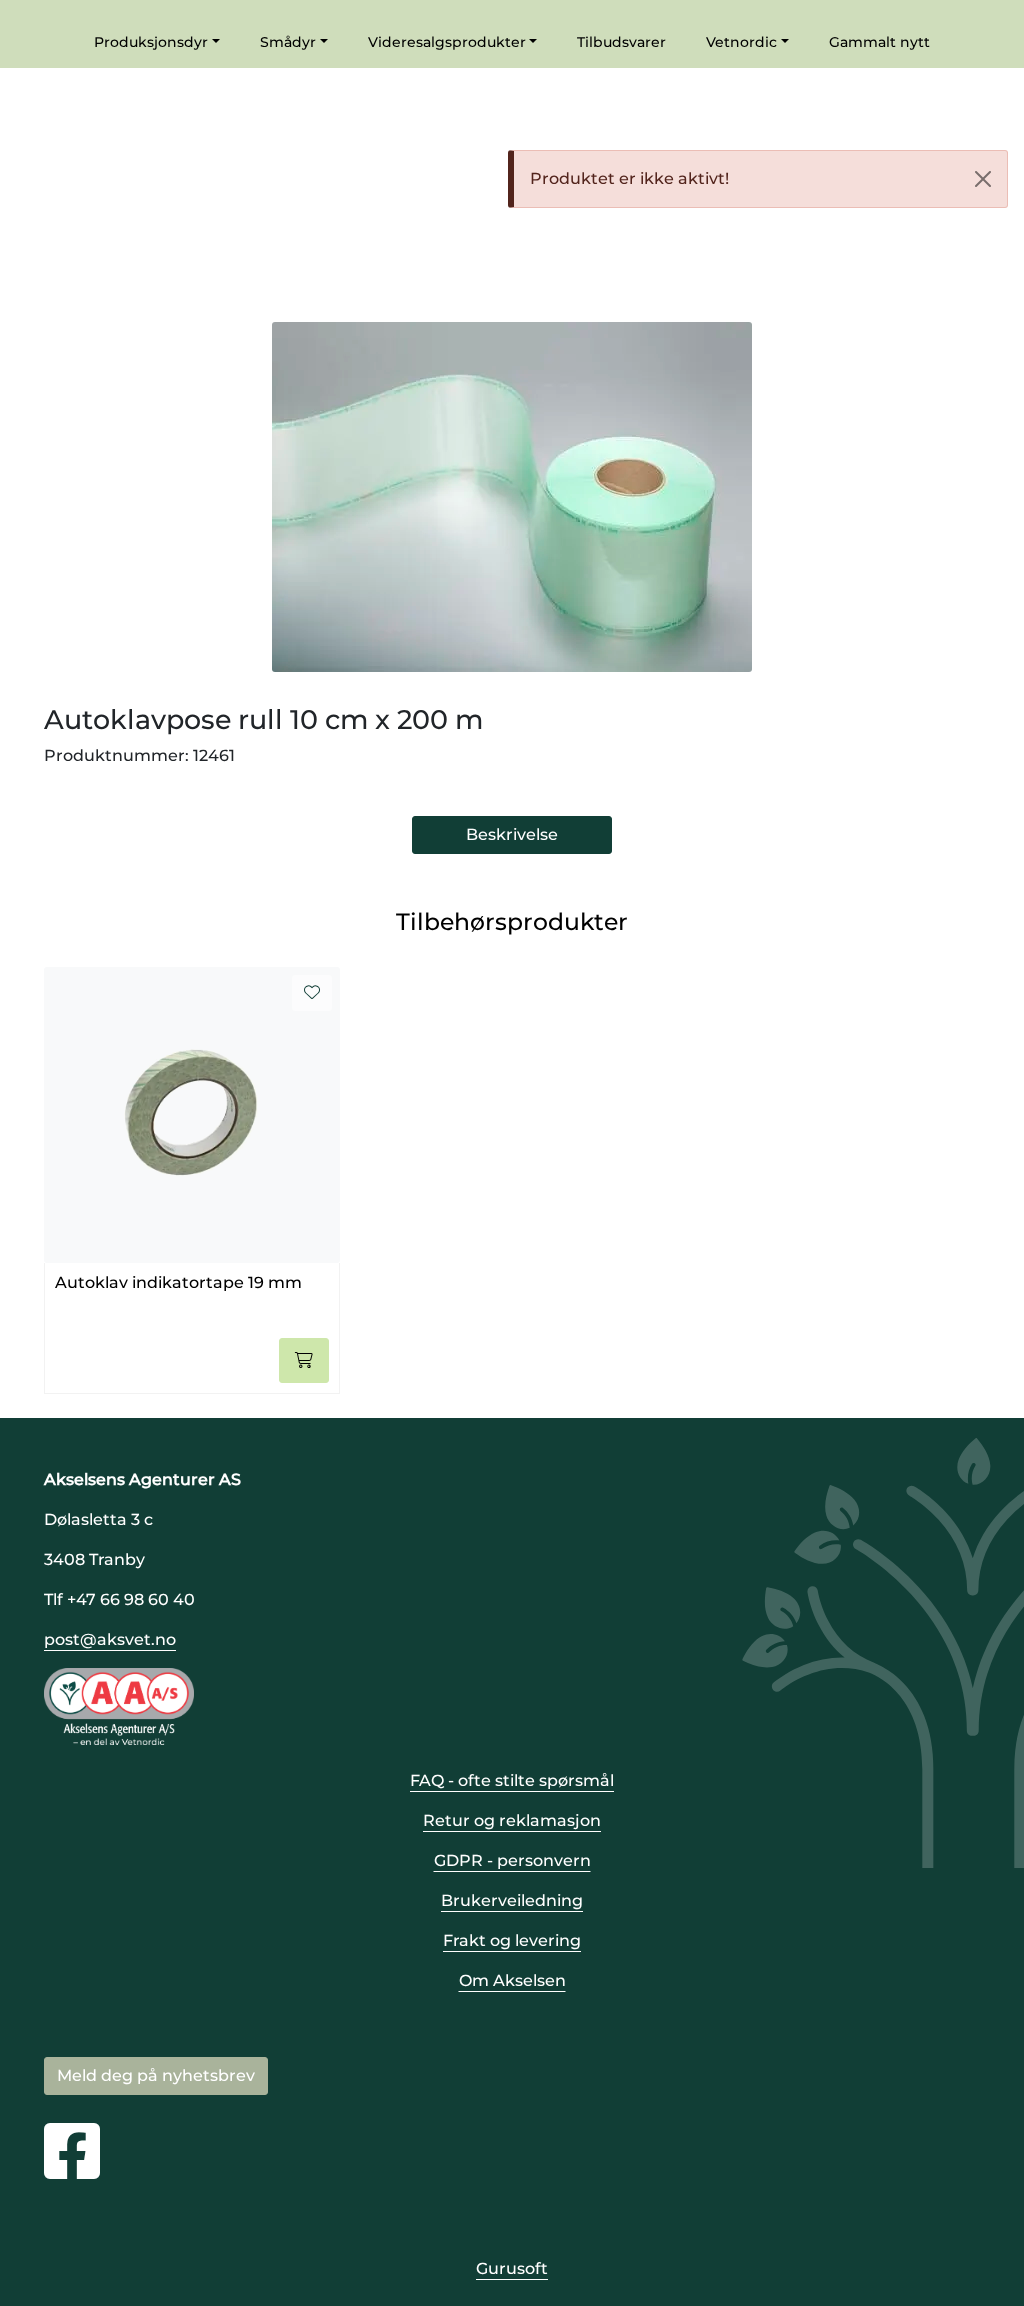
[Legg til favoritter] (312, 993)
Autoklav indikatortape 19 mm (178, 1282)
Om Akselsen (512, 1980)
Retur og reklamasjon (512, 1820)
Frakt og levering (512, 1940)
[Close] (983, 179)
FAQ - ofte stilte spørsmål (512, 1780)
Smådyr (288, 42)
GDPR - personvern (512, 1860)
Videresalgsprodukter (447, 42)
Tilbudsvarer (621, 42)
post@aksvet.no (110, 1639)
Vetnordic (741, 42)
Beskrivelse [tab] (512, 834)
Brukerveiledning (512, 1900)
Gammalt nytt (879, 42)
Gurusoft (512, 2268)
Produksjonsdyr (151, 42)
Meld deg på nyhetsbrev (156, 2075)
